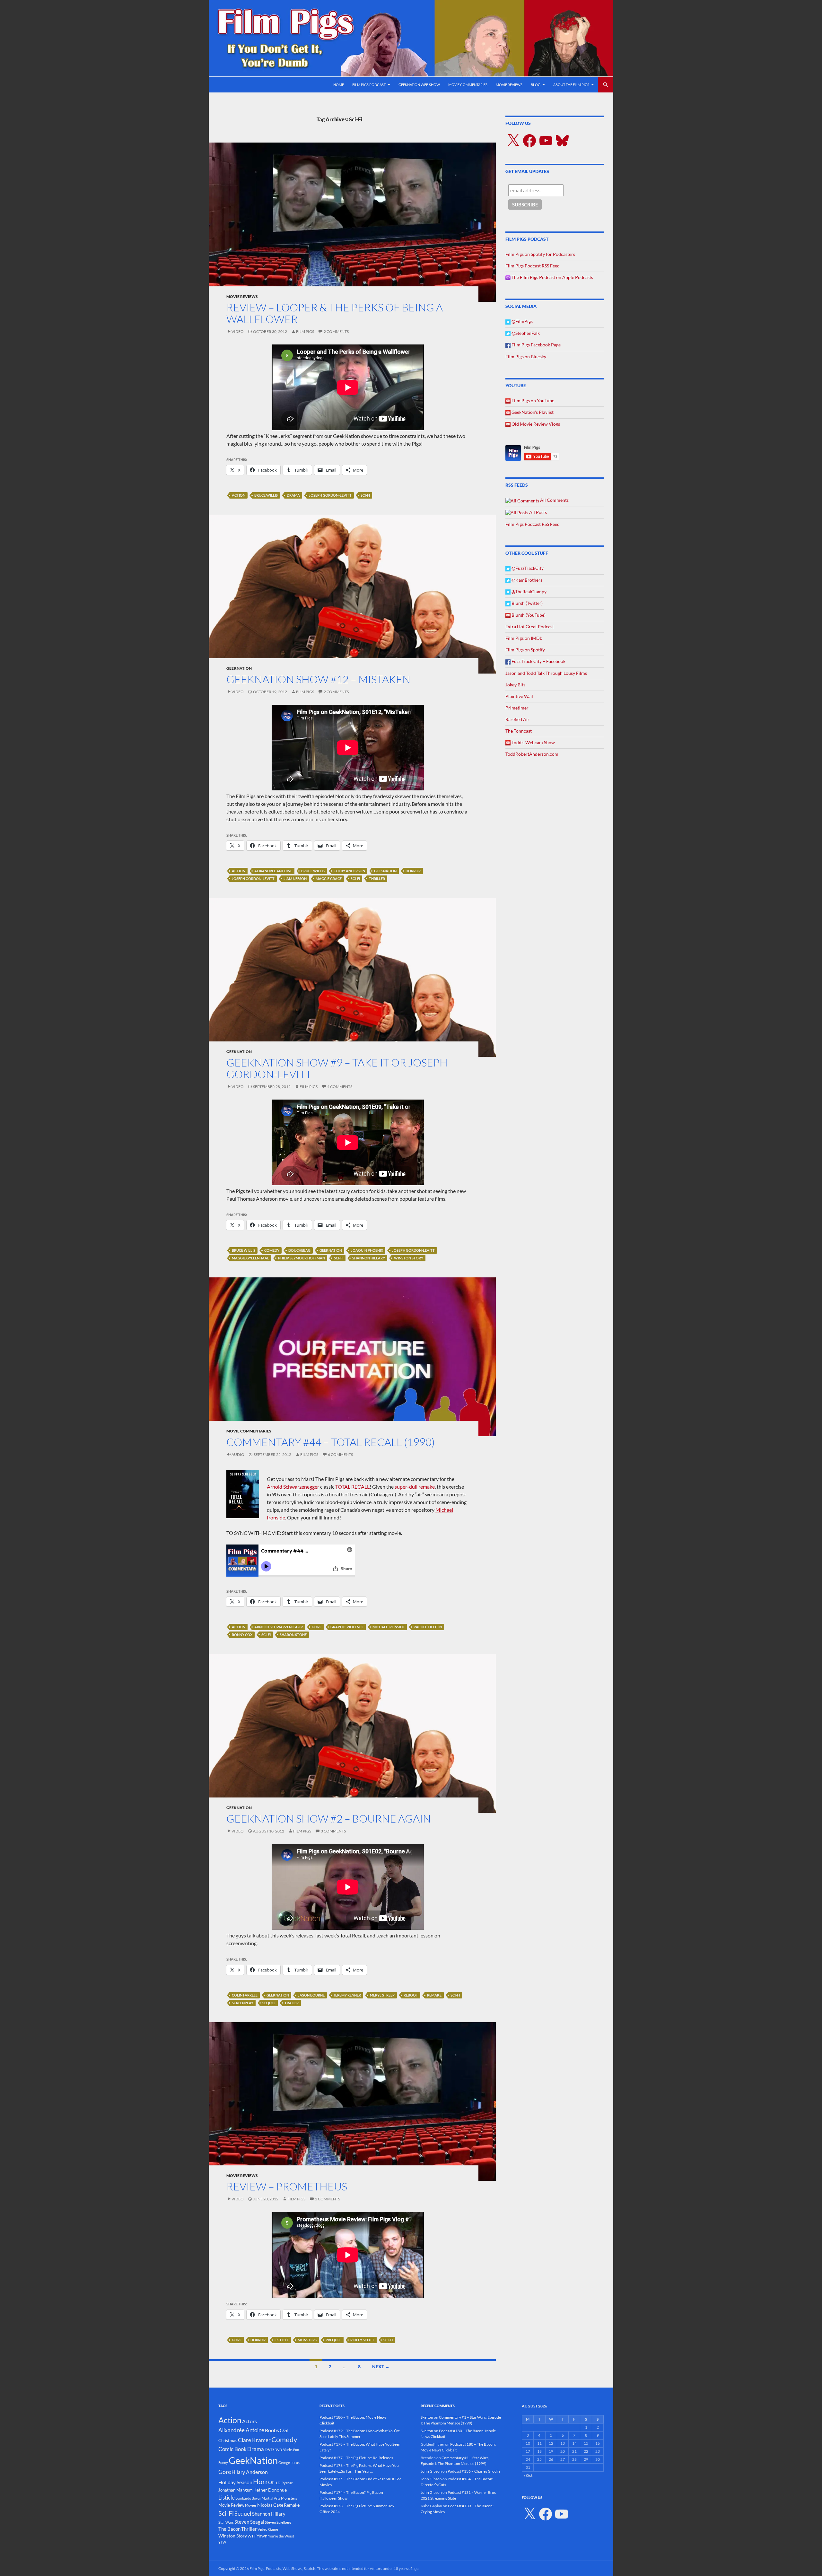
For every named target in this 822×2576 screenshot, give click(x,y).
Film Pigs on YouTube (532, 400)
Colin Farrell (245, 1995)
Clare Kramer (254, 2440)
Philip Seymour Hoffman (302, 1258)
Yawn (262, 2536)
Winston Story (409, 1258)
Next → (381, 2367)
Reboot (411, 1995)
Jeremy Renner (347, 1995)
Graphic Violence (347, 1627)
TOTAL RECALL (352, 1487)
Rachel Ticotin (428, 1627)
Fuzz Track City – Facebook (538, 661)
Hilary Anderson (250, 2472)
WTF (252, 2536)
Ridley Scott (362, 2340)
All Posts (538, 512)
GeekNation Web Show (419, 85)
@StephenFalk (525, 333)
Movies (251, 2505)
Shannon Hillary (369, 1258)
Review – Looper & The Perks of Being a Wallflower (335, 313)
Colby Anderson (349, 871)
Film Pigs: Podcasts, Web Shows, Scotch (282, 2568)
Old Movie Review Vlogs (535, 424)
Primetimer (517, 708)
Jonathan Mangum (236, 2490)
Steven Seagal (249, 2522)
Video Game (268, 2529)
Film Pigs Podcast (369, 85)
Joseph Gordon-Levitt (330, 495)
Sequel (269, 2003)
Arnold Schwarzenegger (293, 1487)
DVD (269, 2450)
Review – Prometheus (287, 2186)
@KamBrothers (526, 580)
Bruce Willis (266, 495)
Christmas (228, 2441)
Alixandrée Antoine (273, 871)
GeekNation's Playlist (532, 412)
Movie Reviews (509, 85)
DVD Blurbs (284, 2450)
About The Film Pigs (571, 85)
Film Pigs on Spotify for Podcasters (540, 254)
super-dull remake (415, 1487)
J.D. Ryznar (284, 2483)
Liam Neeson (295, 879)
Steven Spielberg (278, 2522)
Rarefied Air (517, 719)
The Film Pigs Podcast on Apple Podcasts (552, 277)
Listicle (282, 2340)
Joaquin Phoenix (367, 1250)
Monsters (307, 2340)
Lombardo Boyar (248, 2498)
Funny (223, 2463)
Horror (413, 871)
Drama (293, 495)
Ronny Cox (242, 1635)
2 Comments (336, 331)
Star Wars (226, 2522)
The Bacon (229, 2529)
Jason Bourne (311, 1995)
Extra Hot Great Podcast (530, 627)
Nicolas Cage (270, 2505)
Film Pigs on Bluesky (526, 357)
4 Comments (340, 1087)
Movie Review (231, 2505)
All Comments (554, 500)
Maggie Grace (329, 879)
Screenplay (243, 2003)
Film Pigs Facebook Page (536, 345)
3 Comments (333, 1831)
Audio (238, 1454)
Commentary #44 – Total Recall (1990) (331, 1442)
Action (239, 495)
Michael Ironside (389, 1627)
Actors (249, 2421)
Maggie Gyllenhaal (250, 1258)
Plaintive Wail (519, 696)
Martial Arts (271, 2498)
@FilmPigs (522, 321)
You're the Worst (281, 2536)
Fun (296, 2450)
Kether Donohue (270, 2490)
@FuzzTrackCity (527, 568)
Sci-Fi (365, 495)
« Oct (528, 2475)
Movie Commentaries (468, 85)
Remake (434, 1995)
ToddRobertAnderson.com (532, 754)
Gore (317, 1627)
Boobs (272, 2430)
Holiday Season (235, 2482)
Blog (536, 85)
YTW (222, 2542)
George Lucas (289, 2463)
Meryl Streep (382, 1995)
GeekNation (239, 668)
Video (238, 331)
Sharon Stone (293, 1635)
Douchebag (299, 1250)
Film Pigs (305, 331)
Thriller (377, 879)
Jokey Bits (515, 685)
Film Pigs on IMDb (524, 638)
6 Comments (340, 1454)
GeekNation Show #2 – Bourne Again (329, 1819)
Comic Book (232, 2449)
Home (339, 85)
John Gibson (431, 2471)
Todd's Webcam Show (533, 742)
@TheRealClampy (529, 592)
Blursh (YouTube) (528, 615)
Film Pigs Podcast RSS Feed (533, 266)
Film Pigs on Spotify (525, 650)
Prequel (333, 2340)
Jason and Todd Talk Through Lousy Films (546, 673)
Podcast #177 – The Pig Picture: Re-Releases (356, 2458)
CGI (284, 2430)
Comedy (272, 1250)
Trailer (292, 2003)
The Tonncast (519, 731)
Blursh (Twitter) (527, 603)
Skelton (427, 2417)
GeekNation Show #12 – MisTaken (318, 679)
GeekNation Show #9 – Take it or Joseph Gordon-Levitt (337, 1068)
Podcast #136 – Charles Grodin (474, 2471)
